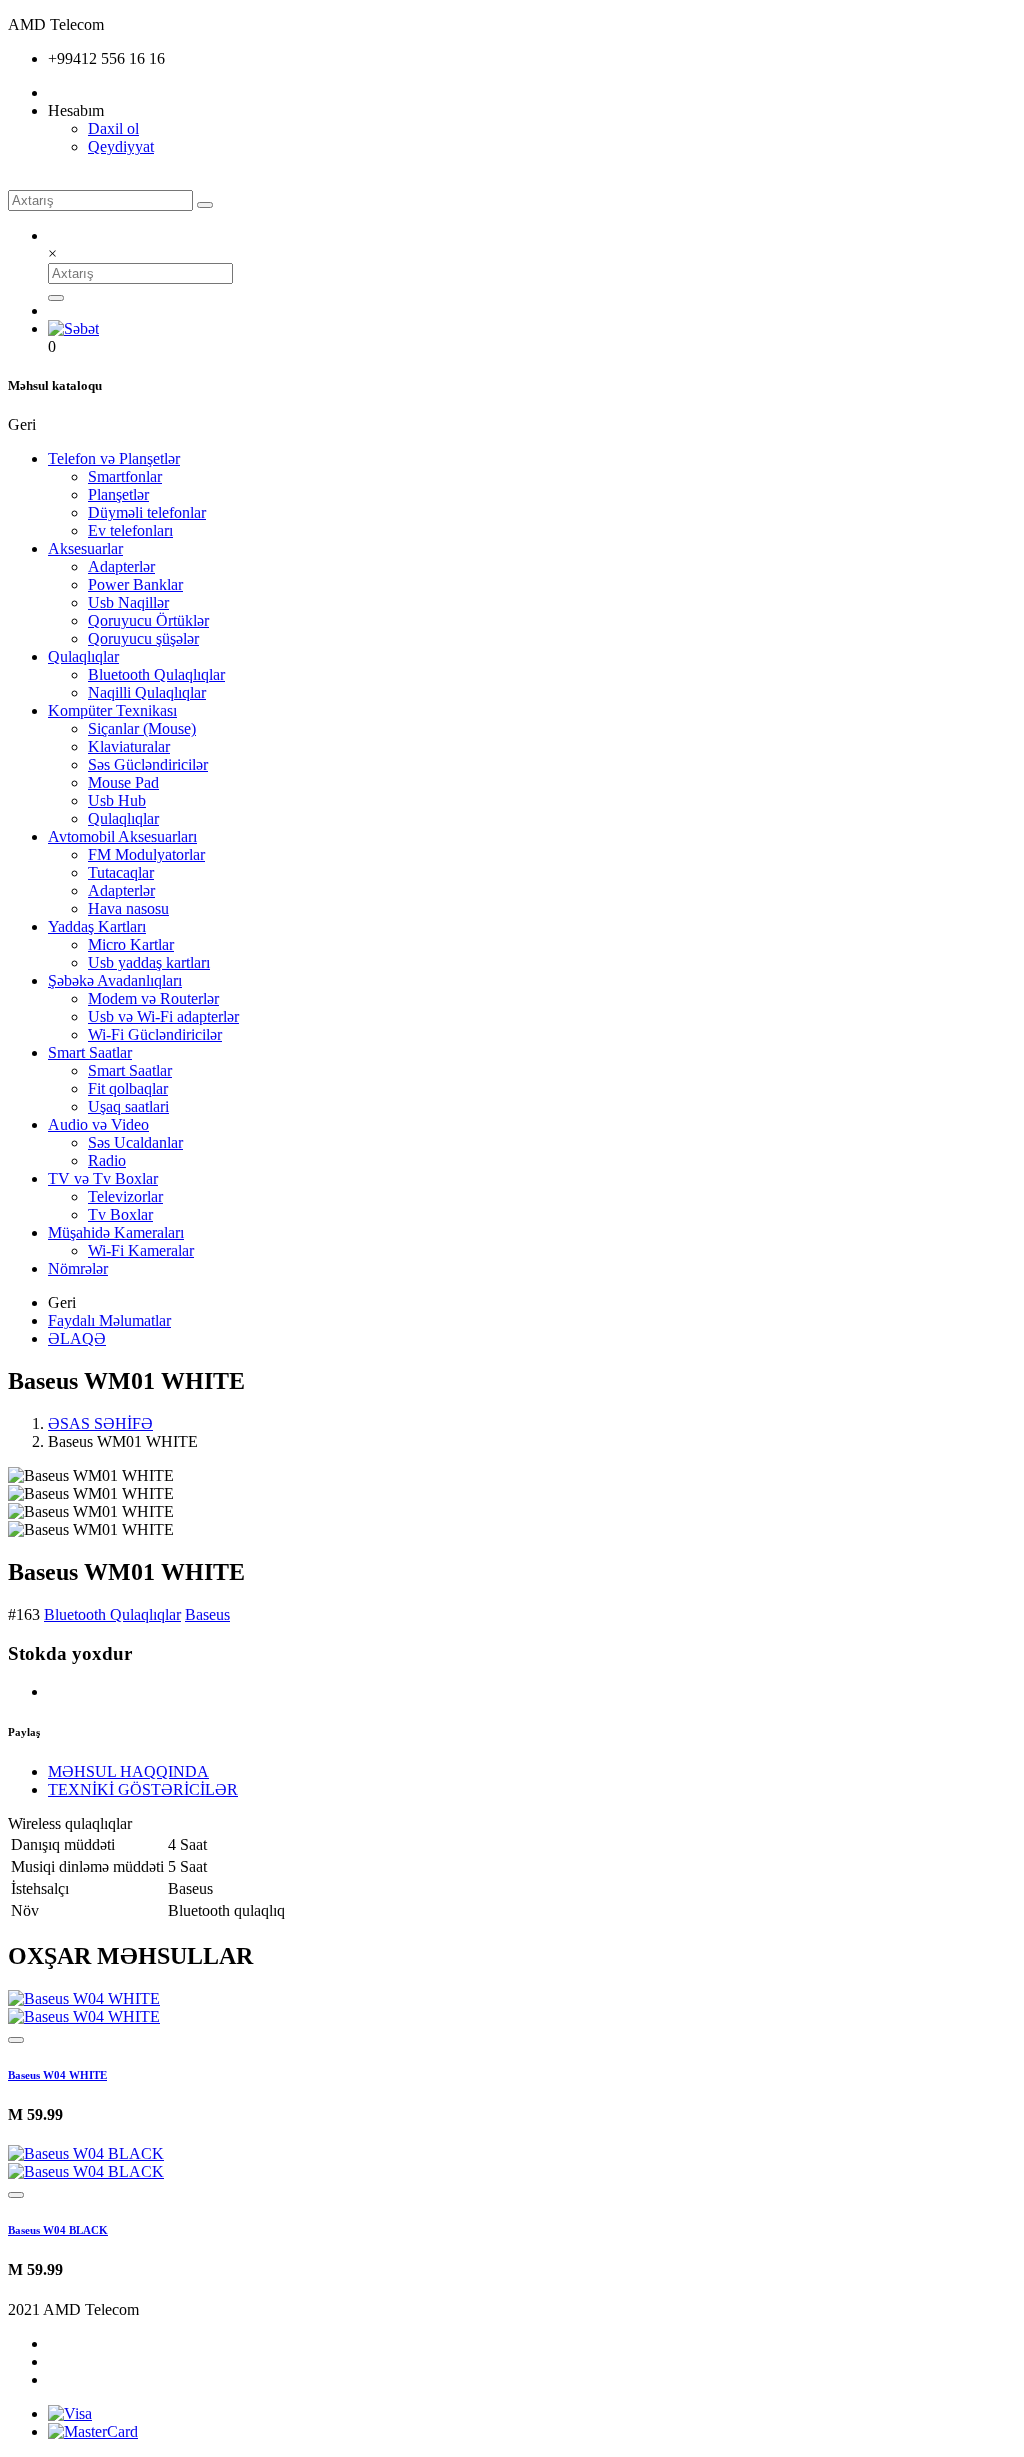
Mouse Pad (123, 782)
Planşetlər (118, 494)
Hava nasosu (128, 908)
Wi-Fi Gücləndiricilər (155, 1034)
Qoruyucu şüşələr (143, 638)
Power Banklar (135, 584)
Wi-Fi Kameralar (141, 1250)
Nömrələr (78, 1268)
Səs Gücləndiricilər (148, 764)
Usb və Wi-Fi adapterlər (163, 1016)
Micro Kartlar (131, 944)
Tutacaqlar (121, 872)
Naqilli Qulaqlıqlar (147, 692)
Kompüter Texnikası (112, 710)
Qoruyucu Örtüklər (148, 620)
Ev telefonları (130, 530)
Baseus (207, 1614)
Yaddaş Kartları (97, 926)
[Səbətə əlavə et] (16, 2040)
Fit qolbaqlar (128, 1088)
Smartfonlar (125, 476)
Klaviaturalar (129, 746)
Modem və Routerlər (153, 998)
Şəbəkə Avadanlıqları (115, 980)
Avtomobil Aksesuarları (122, 836)
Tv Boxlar (120, 1214)
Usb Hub (117, 800)
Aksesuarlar (85, 548)
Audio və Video (98, 1124)
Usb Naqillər (128, 602)
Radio (107, 1160)
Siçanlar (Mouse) (142, 728)
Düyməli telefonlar (147, 512)
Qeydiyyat (121, 146)
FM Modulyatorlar (146, 854)
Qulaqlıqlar (83, 656)
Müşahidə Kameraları (116, 1232)
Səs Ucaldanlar (135, 1142)
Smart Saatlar (90, 1052)
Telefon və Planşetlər (114, 458)
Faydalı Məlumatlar (109, 1320)
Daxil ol (113, 128)
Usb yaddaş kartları (149, 962)
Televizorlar (125, 1196)
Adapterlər (121, 566)
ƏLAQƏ (77, 1338)
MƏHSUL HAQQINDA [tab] (128, 1771)
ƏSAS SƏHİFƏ (100, 1423)
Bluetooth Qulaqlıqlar (156, 674)
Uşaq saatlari (128, 1106)
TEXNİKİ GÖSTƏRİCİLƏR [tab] (143, 1789)
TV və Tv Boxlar (103, 1178)
